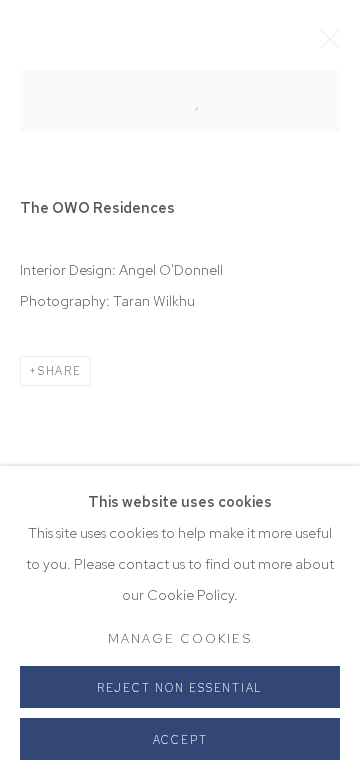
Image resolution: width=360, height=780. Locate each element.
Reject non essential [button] (180, 688)
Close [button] (325, 45)
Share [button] (60, 371)
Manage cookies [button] (180, 638)
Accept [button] (180, 740)
